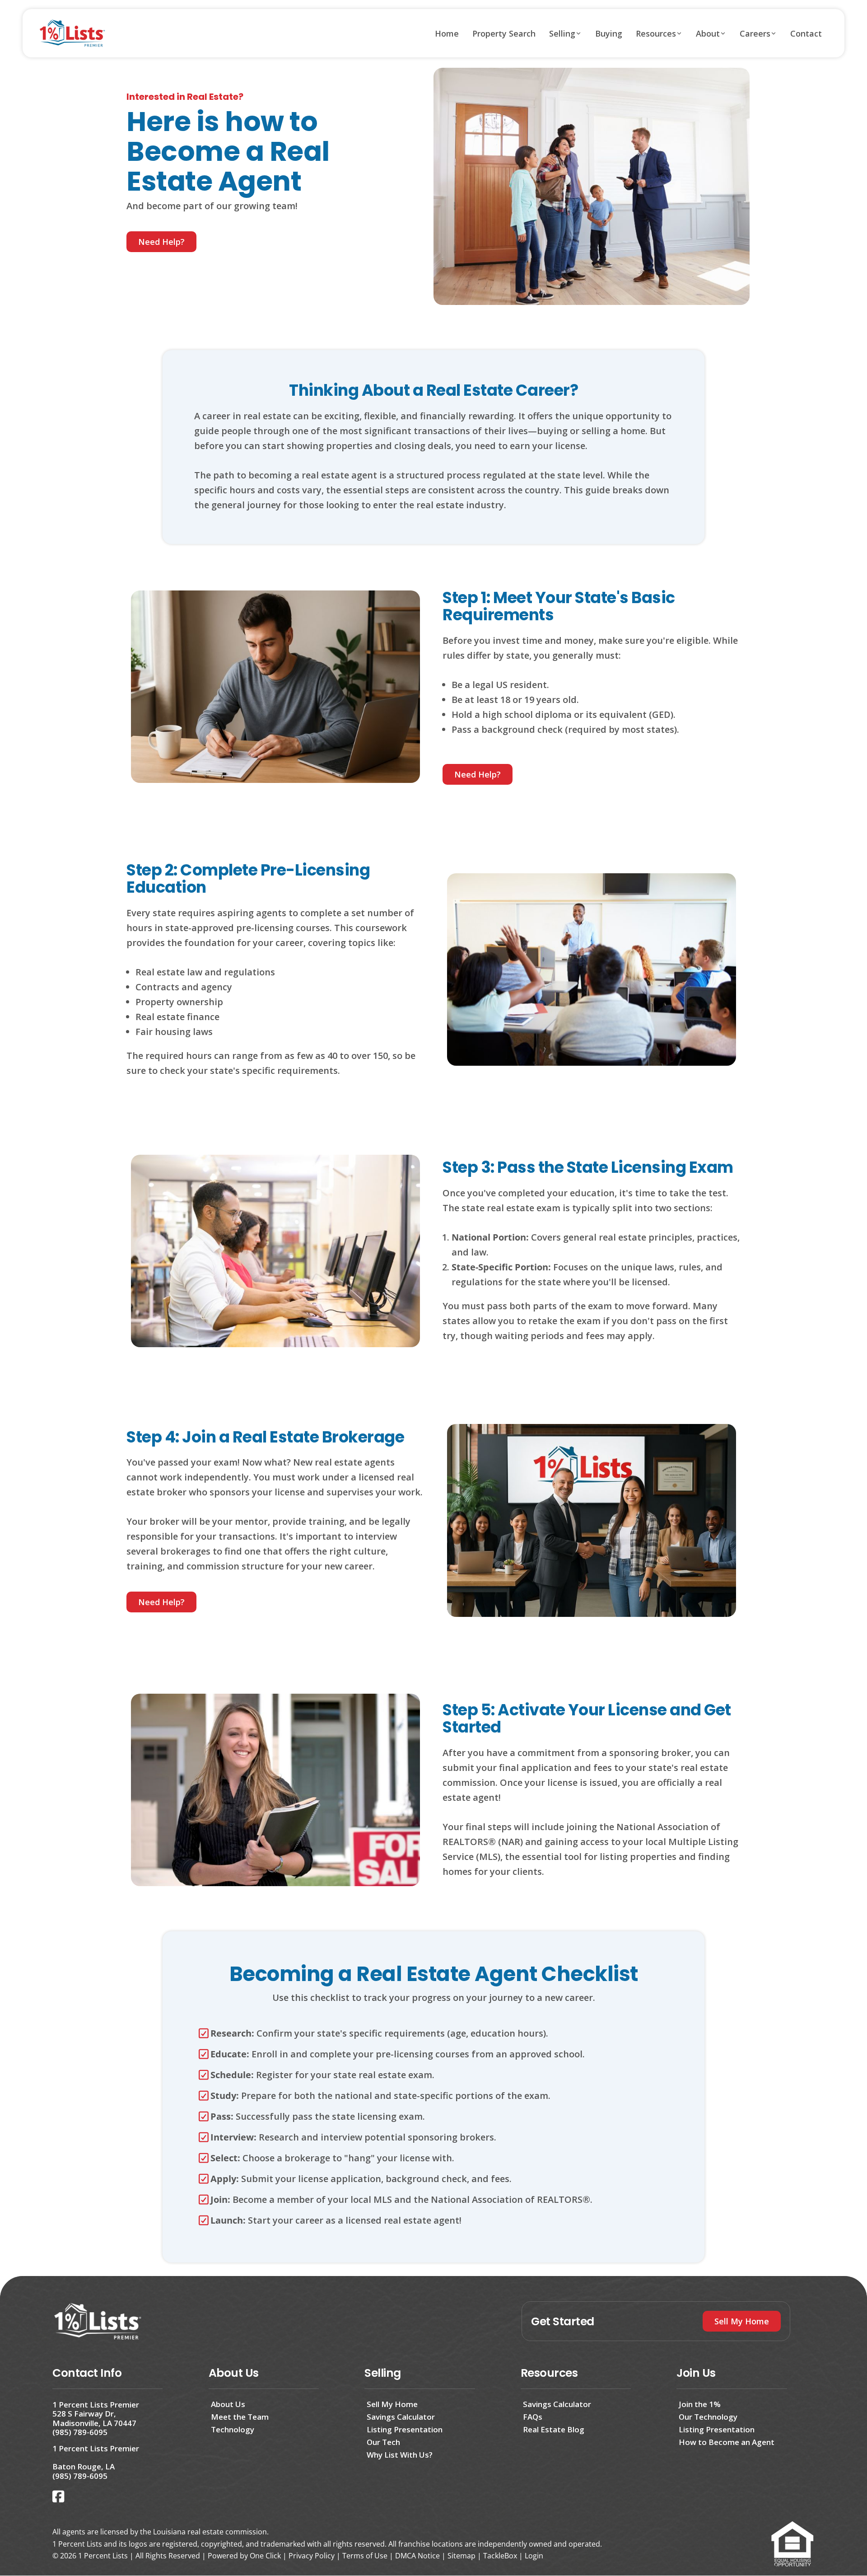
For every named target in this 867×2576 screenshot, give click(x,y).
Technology (233, 2429)
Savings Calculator (401, 2417)
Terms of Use (365, 2556)
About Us (228, 2404)
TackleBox (500, 2556)
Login (534, 2556)
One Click (265, 2556)
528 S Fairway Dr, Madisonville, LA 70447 (94, 2418)
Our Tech (383, 2442)
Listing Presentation (405, 2429)
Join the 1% (700, 2404)
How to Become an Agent (727, 2442)
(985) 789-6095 (80, 2432)
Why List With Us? (400, 2455)
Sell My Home (392, 2404)
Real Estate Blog (554, 2429)
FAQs (533, 2417)
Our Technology (708, 2417)
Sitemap (461, 2556)
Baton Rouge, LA (84, 2466)
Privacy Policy (312, 2556)
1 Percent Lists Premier (96, 2405)
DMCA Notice (417, 2556)
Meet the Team (240, 2417)
